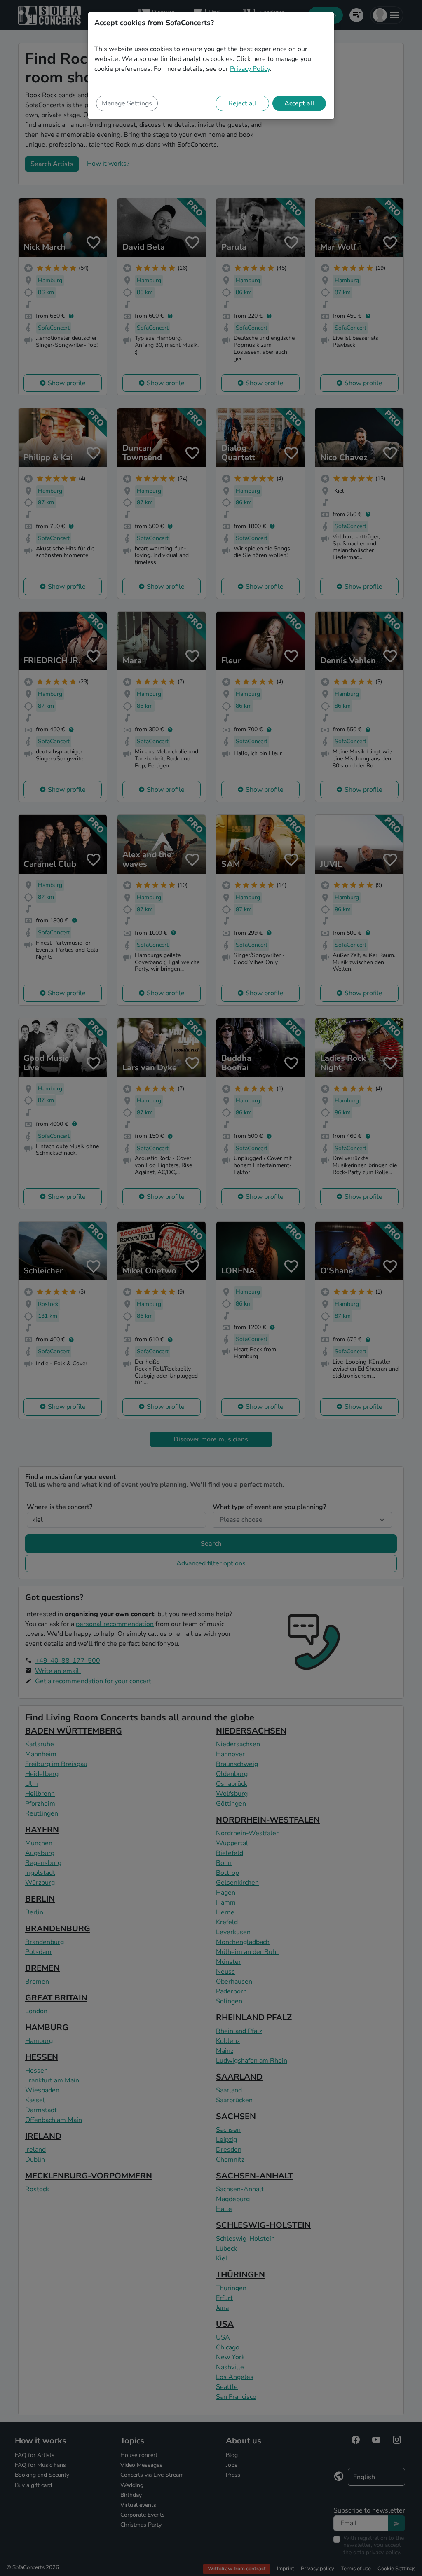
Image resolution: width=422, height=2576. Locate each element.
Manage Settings (127, 103)
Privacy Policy (250, 69)
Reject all (242, 103)
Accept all (299, 103)
